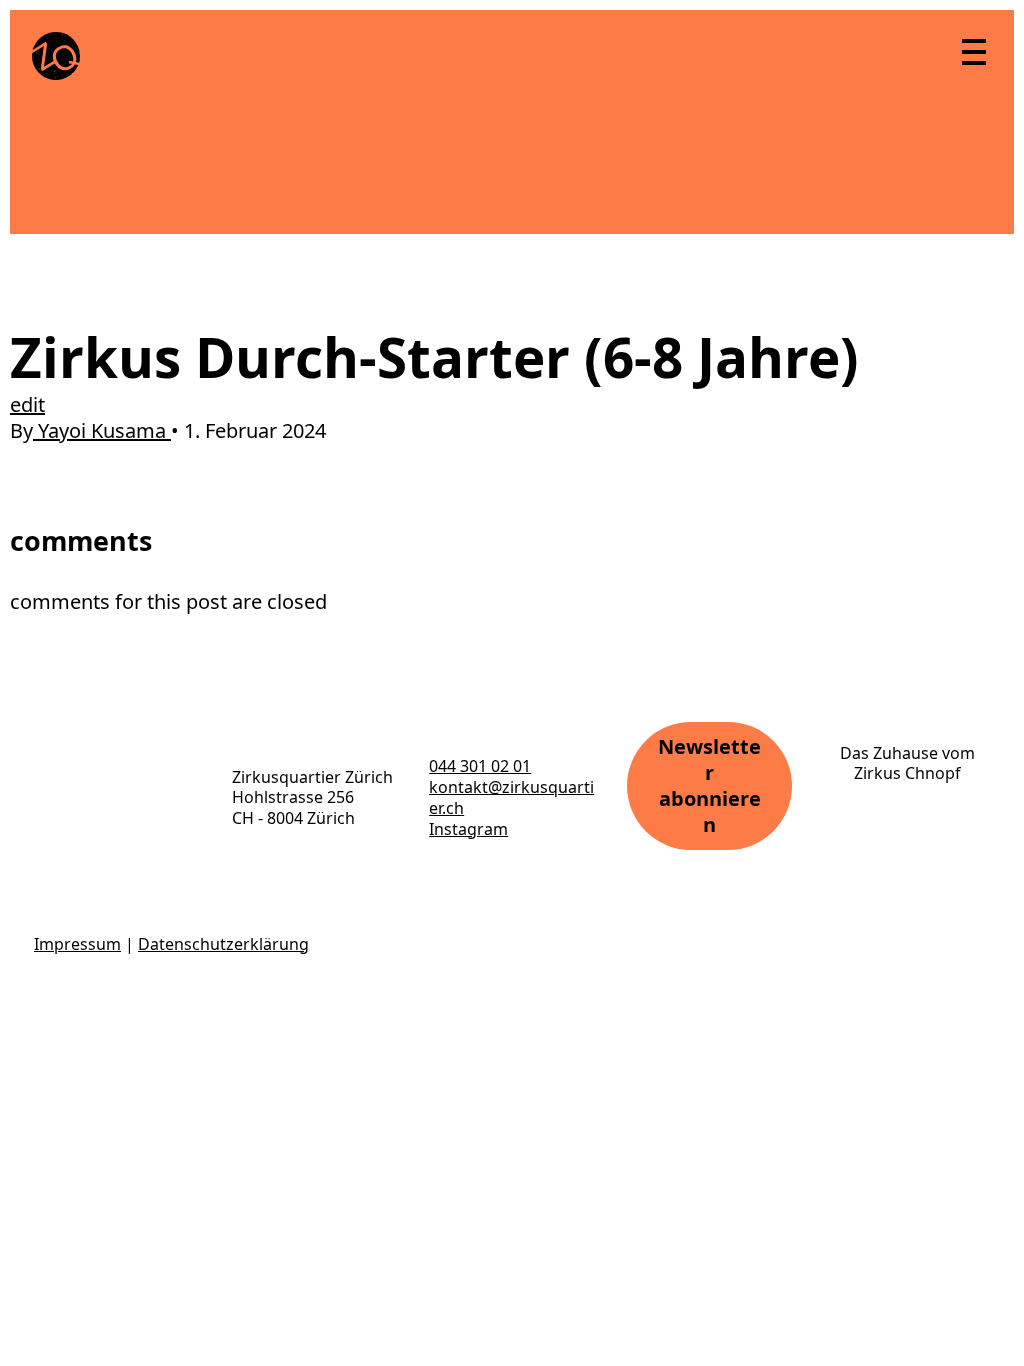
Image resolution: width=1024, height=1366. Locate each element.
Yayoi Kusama (102, 430)
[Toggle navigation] (973, 51)
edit (27, 404)
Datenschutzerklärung (223, 944)
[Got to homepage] (56, 56)
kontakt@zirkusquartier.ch (511, 797)
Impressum (77, 944)
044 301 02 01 (480, 766)
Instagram (468, 829)
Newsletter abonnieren (709, 785)
